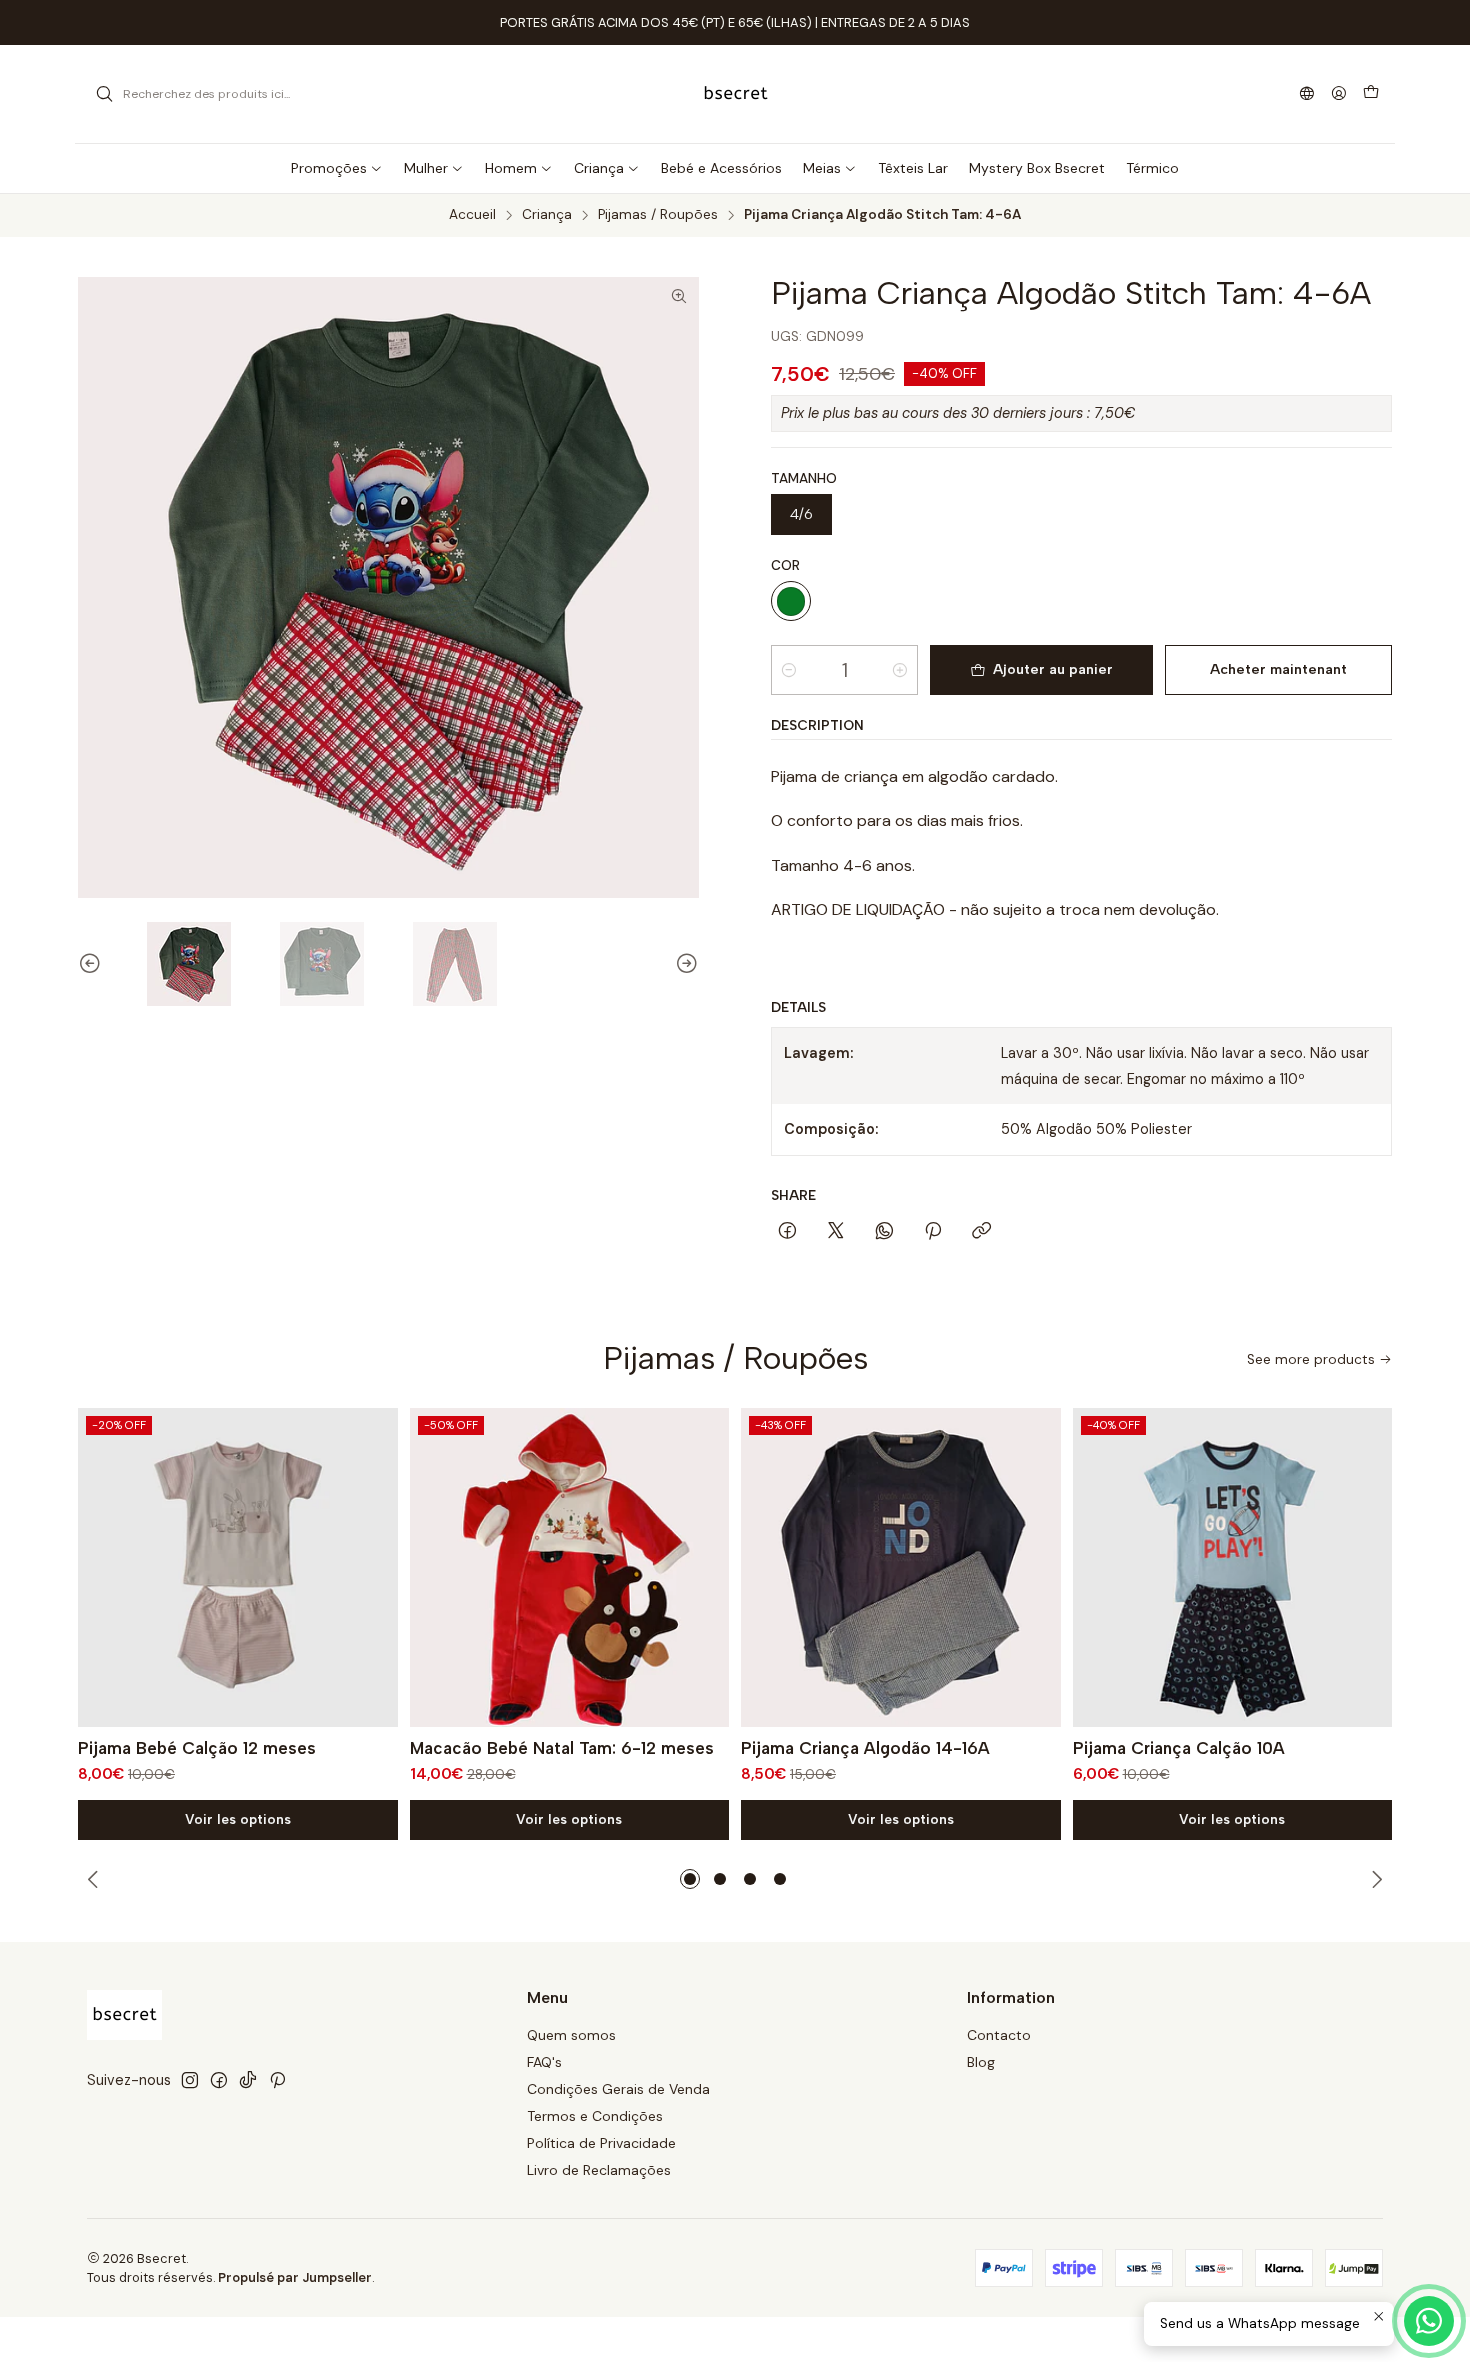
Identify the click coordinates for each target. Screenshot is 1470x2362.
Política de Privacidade (601, 2143)
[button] (690, 1879)
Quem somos (571, 2035)
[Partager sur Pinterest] (933, 1232)
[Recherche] (104, 94)
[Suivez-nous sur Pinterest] (277, 2080)
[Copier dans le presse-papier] (981, 1232)
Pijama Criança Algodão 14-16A (865, 1748)
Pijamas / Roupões (658, 215)
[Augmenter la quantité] (900, 670)
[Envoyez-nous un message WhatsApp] (1429, 2321)
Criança (547, 215)
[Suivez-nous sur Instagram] (190, 2080)
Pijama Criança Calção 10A (1179, 1748)
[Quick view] (374, 1567)
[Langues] (1307, 94)
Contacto (999, 2035)
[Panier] (1371, 94)
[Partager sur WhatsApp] (884, 1232)
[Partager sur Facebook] (787, 1232)
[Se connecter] (1339, 94)
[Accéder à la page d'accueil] (735, 94)
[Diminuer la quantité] (789, 670)
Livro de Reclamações (599, 2170)
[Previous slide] (93, 964)
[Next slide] (684, 964)
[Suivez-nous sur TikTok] (248, 2080)
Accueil (472, 215)
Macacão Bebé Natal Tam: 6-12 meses (562, 1748)
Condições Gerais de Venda (618, 2089)
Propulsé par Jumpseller (295, 2277)
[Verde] (791, 601)
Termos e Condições (595, 2116)
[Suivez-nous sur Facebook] (219, 2080)
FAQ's (544, 2062)
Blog (981, 2062)
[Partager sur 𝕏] (836, 1232)
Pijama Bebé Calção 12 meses (197, 1748)
